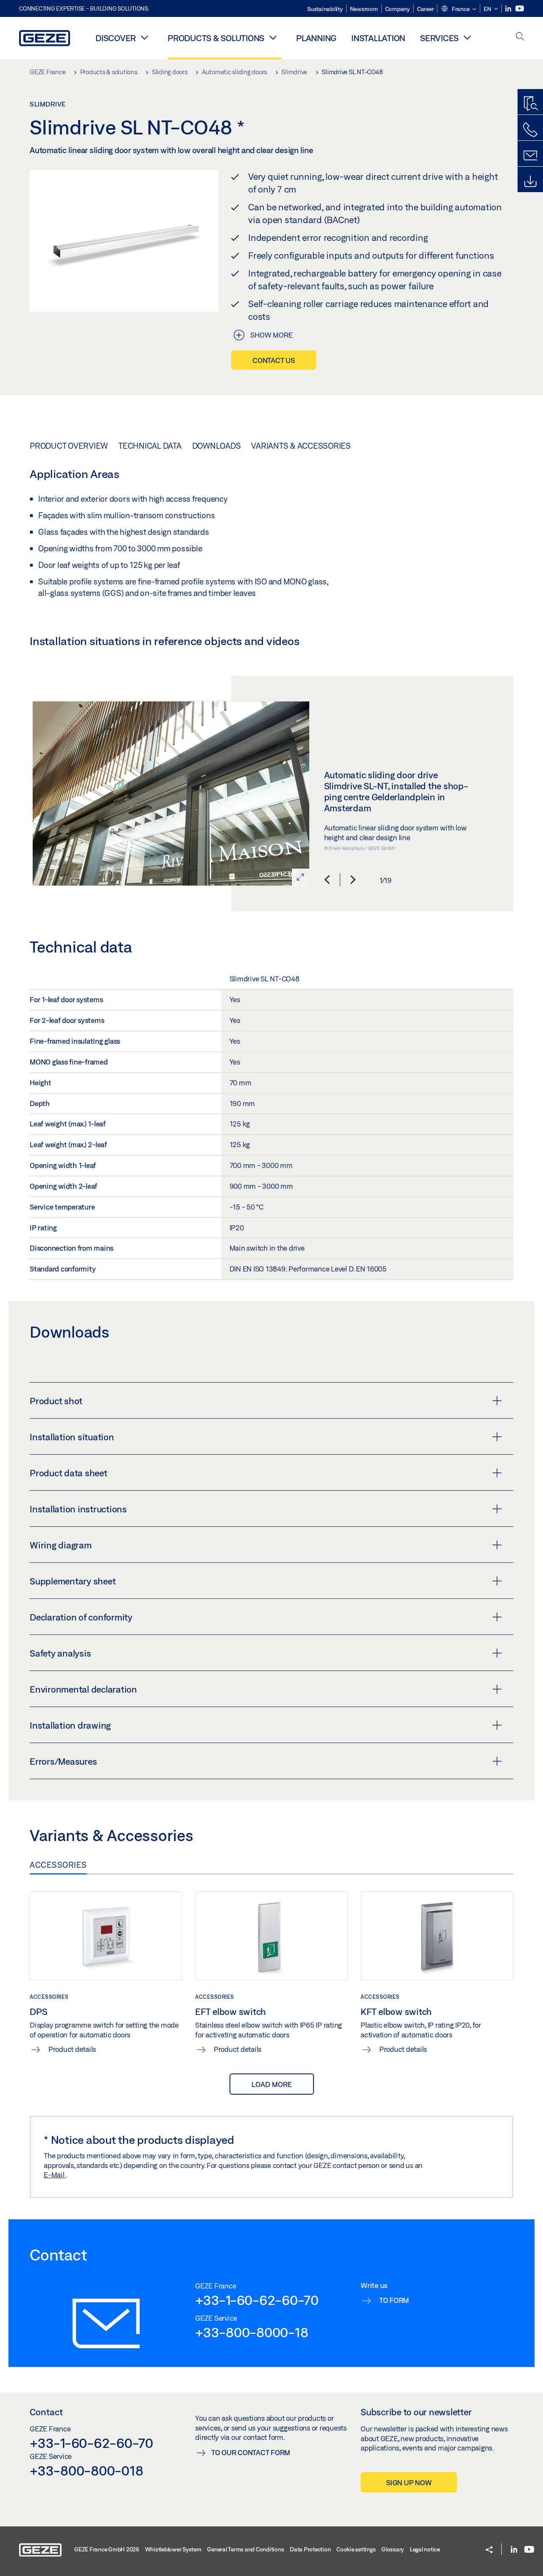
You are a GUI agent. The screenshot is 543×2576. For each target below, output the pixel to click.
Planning (316, 38)
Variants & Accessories (301, 446)
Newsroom (364, 9)
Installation (378, 38)
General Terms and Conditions (245, 2549)
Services (439, 38)
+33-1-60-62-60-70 (257, 2300)
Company (397, 9)
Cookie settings (356, 2549)
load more (272, 2084)
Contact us (274, 360)
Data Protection (310, 2549)
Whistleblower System (173, 2549)
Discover (116, 38)
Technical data (150, 446)
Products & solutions (216, 38)
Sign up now (409, 2482)
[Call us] (530, 130)
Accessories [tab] (58, 1865)
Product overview (69, 446)
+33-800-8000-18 (252, 2332)
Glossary (393, 2549)
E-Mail (55, 2175)
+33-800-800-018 (86, 2470)
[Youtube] (520, 9)
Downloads (217, 446)
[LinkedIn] (509, 9)
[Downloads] (530, 182)
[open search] (520, 37)
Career (425, 9)
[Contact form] (530, 156)
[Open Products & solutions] (273, 37)
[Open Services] (467, 37)
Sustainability (325, 9)
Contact (46, 2412)
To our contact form (251, 2452)
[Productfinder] (530, 104)
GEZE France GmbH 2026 (107, 2549)
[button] (459, 9)
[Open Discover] (144, 37)
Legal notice (425, 2549)
